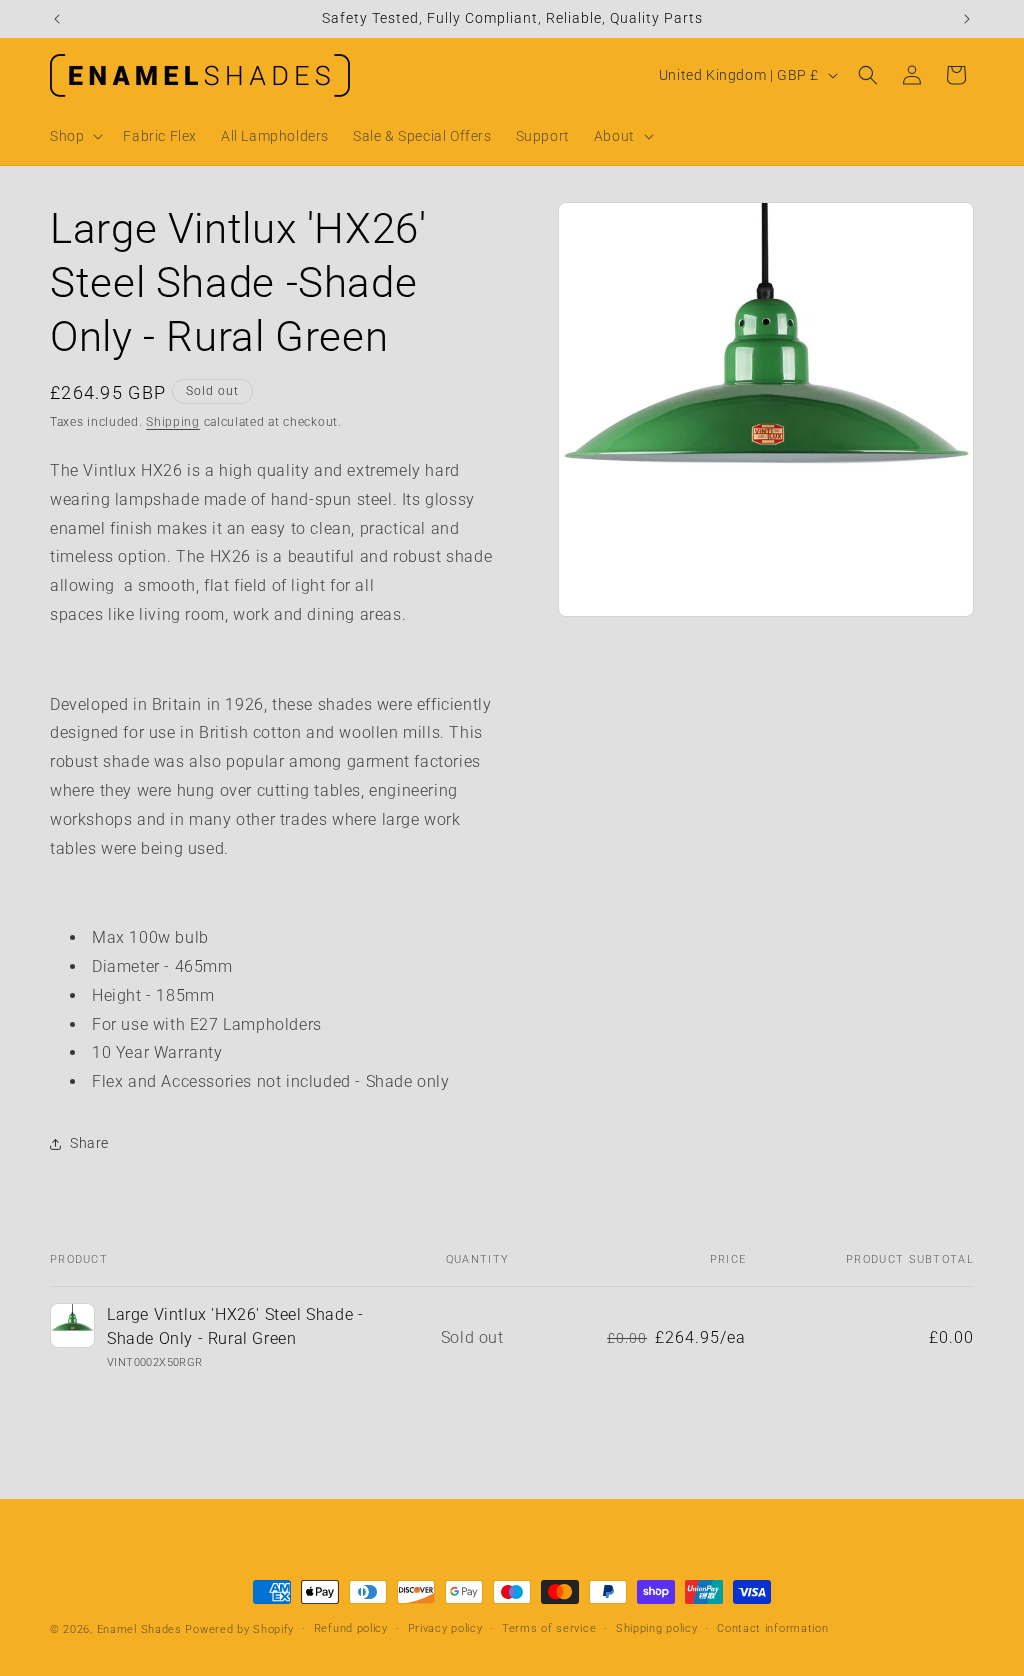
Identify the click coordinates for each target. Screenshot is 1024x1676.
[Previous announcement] (57, 19)
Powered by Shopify (239, 1629)
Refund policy (351, 1628)
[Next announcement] (967, 19)
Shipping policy (657, 1628)
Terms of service (549, 1628)
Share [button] (89, 1143)
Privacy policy (445, 1628)
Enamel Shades (139, 1629)
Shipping (173, 422)
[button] (74, 136)
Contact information (772, 1628)
